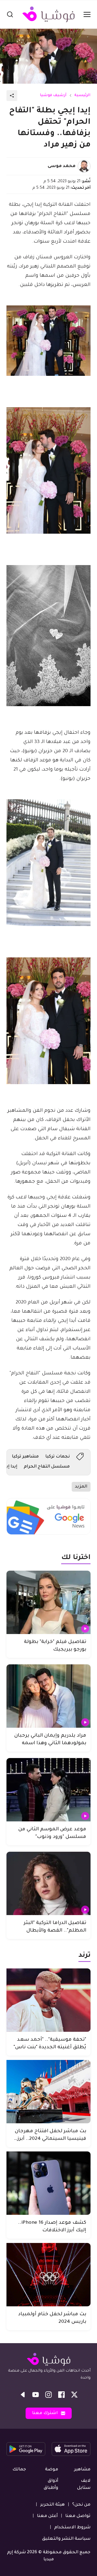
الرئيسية (82, 96)
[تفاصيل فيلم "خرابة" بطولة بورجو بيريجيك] (48, 1602)
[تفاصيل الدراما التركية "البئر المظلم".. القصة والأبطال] (48, 1883)
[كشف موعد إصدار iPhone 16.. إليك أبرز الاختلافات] (48, 2183)
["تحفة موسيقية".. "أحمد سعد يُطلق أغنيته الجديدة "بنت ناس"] (48, 2000)
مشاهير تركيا (25, 1457)
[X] (74, 2395)
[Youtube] (36, 2395)
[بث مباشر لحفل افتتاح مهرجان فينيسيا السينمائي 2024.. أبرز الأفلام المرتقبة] (48, 2092)
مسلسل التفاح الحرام (47, 1467)
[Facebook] (61, 2395)
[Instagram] (48, 2395)
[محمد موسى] (84, 166)
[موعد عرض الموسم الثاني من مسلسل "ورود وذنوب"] (48, 1790)
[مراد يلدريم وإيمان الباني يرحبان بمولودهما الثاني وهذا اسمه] (48, 1696)
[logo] (48, 14)
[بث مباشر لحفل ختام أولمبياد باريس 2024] (48, 2275)
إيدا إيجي (9, 1467)
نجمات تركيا (58, 1457)
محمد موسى (62, 166)
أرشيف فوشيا (53, 96)
